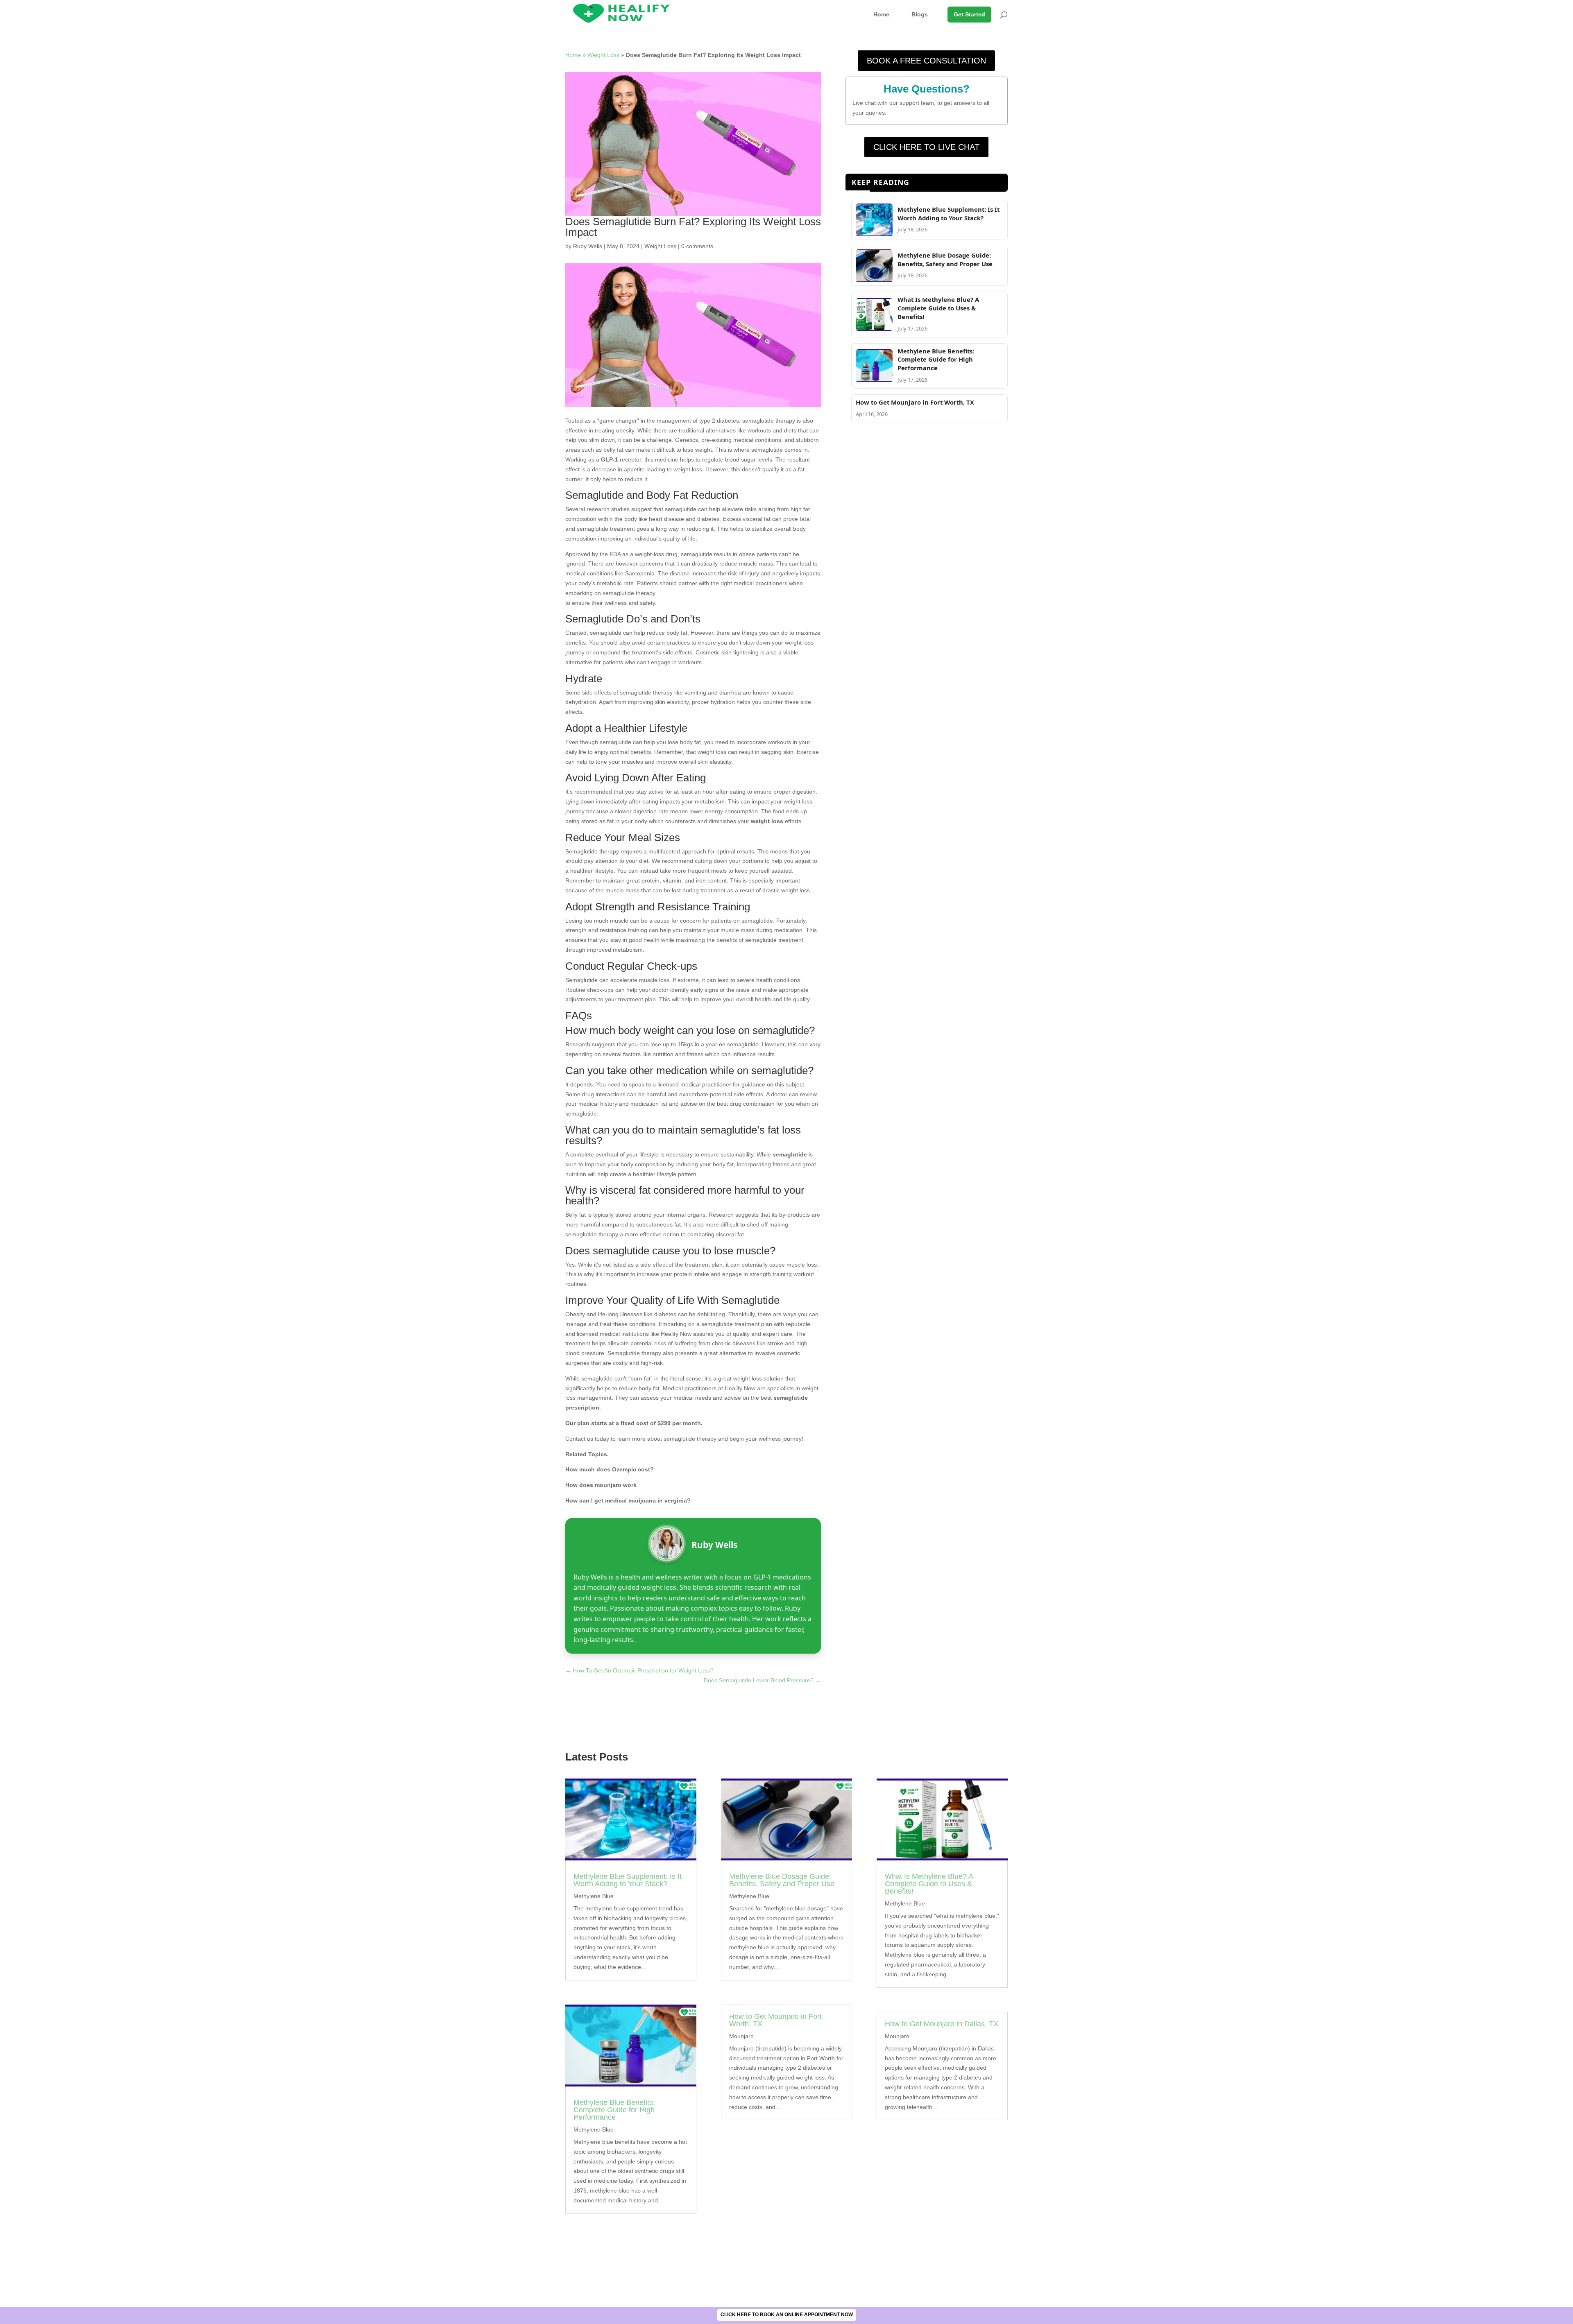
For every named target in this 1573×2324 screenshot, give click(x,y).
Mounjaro (741, 2036)
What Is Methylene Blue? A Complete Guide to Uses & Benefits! (938, 308)
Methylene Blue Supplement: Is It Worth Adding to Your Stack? (949, 214)
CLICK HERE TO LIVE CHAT (926, 147)
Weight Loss (603, 55)
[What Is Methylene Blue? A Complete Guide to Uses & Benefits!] (874, 329)
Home (881, 14)
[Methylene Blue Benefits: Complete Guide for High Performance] (874, 380)
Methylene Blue (594, 1896)
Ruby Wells (588, 246)
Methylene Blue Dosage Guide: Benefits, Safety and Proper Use (945, 259)
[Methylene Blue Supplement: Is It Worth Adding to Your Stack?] (874, 234)
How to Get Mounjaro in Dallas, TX (942, 2024)
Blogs (920, 14)
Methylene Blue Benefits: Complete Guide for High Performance (936, 360)
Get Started (969, 14)
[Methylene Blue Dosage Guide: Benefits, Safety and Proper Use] (874, 280)
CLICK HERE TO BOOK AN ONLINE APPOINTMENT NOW (787, 2315)
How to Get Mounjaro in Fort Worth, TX (915, 402)
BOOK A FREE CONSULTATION (926, 61)
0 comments (697, 246)
